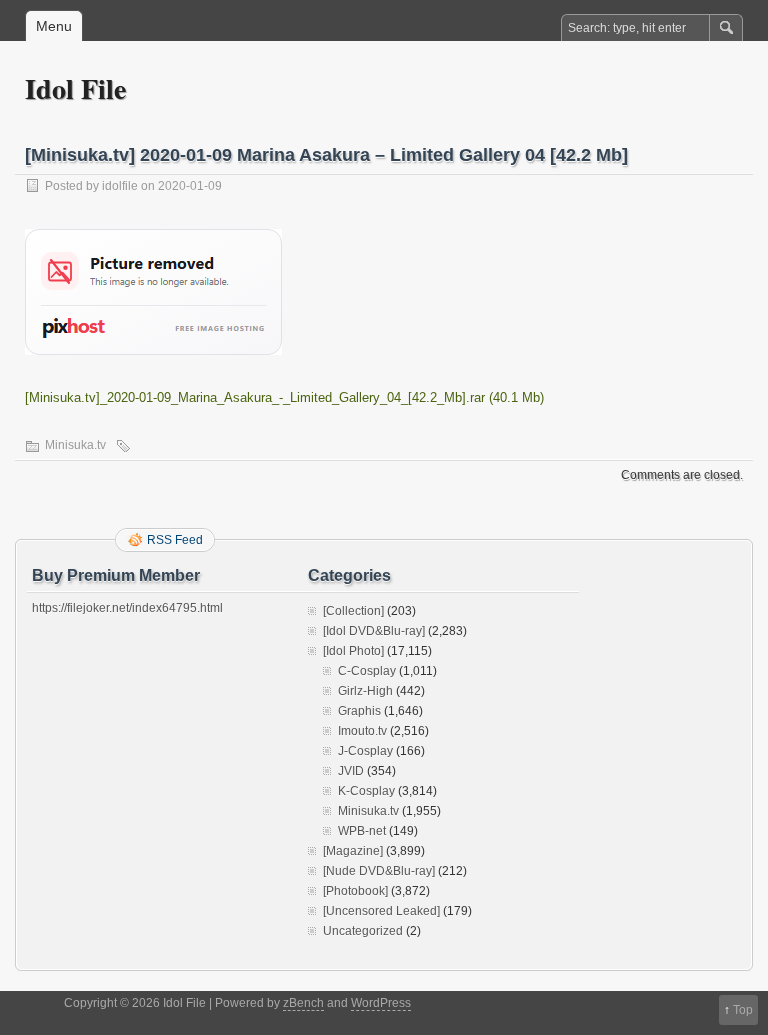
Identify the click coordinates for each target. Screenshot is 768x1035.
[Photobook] (355, 891)
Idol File (75, 88)
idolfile (120, 186)
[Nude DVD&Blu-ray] (379, 871)
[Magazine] (353, 851)
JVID (351, 771)
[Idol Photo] (353, 651)
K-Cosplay (366, 791)
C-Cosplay (367, 671)
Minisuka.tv (75, 445)
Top (743, 1010)
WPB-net (362, 831)
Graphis (359, 711)
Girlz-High (365, 691)
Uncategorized (363, 931)
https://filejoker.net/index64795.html (127, 608)
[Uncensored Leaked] (381, 911)
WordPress (381, 1003)
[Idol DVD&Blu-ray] (374, 631)
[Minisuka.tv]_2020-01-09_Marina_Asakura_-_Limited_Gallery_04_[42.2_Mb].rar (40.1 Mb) (284, 397)
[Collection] (353, 611)
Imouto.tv (362, 731)
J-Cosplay (365, 751)
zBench (303, 1003)
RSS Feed (175, 540)
